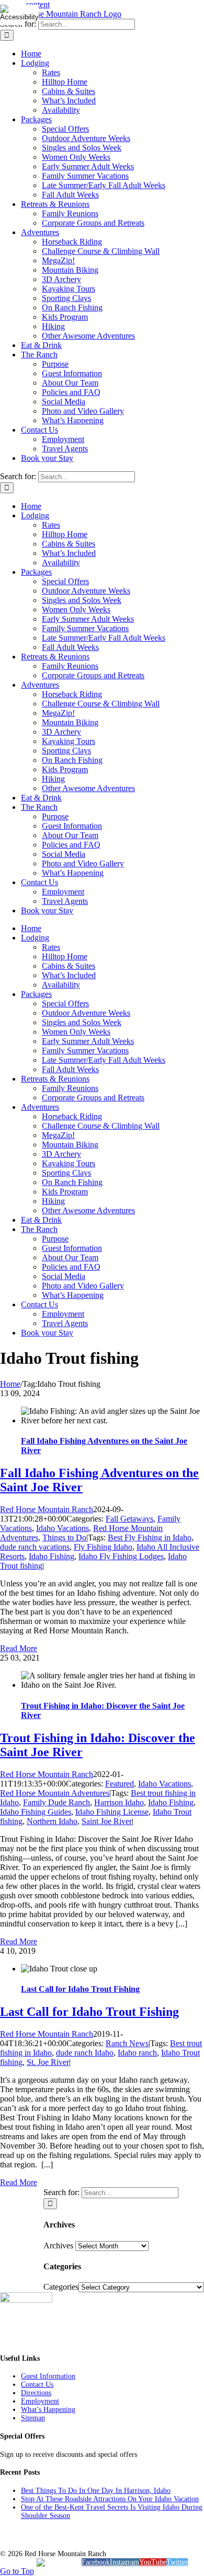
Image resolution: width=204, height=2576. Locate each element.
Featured (120, 1784)
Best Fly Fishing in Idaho (150, 1538)
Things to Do (64, 1538)
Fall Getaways (129, 1519)
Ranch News (127, 2043)
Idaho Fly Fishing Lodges (121, 1556)
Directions (36, 2393)
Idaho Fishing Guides (36, 1812)
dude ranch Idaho (85, 2053)
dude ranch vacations (35, 1547)
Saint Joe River (107, 1821)
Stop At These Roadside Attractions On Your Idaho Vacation (110, 2499)
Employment (40, 2401)
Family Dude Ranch (56, 1802)
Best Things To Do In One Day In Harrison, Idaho (96, 2491)
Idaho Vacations (63, 1528)
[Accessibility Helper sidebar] (13, 13)
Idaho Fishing (52, 1556)
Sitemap (33, 2418)
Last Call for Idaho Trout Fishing (80, 1989)
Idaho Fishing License (112, 1812)
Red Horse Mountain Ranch (47, 1509)
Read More (19, 1648)
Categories (61, 2287)
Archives (58, 2246)
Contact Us (37, 2384)
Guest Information (48, 2376)
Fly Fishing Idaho (103, 1547)
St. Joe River (48, 2062)
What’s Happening (48, 2410)
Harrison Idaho (119, 1802)
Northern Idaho (52, 1821)
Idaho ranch (137, 2053)
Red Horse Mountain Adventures (55, 1793)
